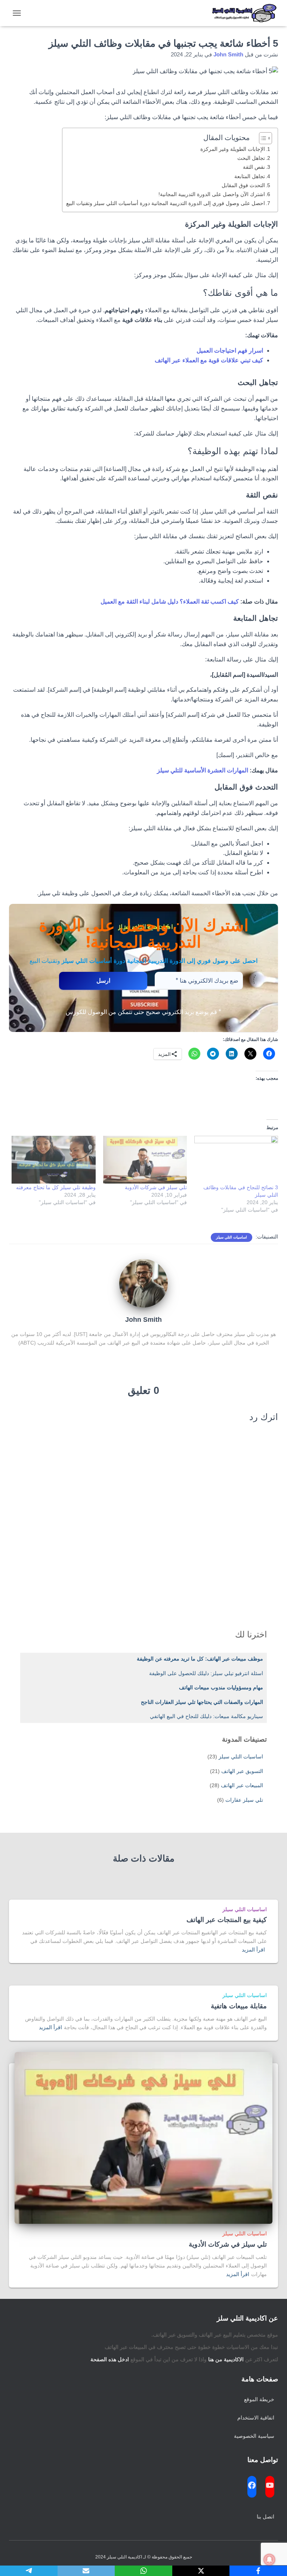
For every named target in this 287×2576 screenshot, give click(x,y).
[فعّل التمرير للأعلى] (15, 2561)
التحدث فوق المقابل (243, 185)
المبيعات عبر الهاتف (242, 1785)
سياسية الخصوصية (254, 2436)
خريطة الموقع (259, 2399)
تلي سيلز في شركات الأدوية (156, 1187)
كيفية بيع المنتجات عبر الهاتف (227, 1920)
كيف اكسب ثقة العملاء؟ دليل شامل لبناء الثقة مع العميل (170, 602)
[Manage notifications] (269, 2560)
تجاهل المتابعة (250, 176)
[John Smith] (143, 1283)
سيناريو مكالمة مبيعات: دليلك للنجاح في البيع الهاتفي (206, 1716)
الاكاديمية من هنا (226, 2359)
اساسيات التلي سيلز (232, 1237)
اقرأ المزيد (253, 1950)
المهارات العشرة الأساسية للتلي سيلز (203, 770)
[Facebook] (258, 2571)
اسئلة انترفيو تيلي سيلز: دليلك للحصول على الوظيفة (206, 1673)
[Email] (86, 2571)
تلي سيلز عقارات (244, 1800)
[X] (201, 2571)
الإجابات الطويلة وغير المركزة (233, 149)
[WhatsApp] (143, 2571)
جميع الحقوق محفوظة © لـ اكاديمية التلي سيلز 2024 (144, 2557)
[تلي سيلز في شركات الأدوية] (145, 1160)
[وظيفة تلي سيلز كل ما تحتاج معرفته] (53, 1160)
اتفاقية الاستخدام (256, 2418)
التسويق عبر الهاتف (242, 1771)
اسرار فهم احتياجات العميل (230, 351)
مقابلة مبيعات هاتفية (239, 2006)
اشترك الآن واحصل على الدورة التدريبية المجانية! (212, 194)
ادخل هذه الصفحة (110, 2359)
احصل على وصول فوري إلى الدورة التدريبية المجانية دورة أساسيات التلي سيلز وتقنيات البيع (166, 203)
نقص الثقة (254, 167)
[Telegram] (29, 2571)
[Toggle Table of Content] (262, 138)
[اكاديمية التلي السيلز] (242, 13)
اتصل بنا (266, 2517)
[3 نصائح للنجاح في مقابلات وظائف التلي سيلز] (236, 1160)
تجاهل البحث (251, 158)
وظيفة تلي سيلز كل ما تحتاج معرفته (56, 1187)
